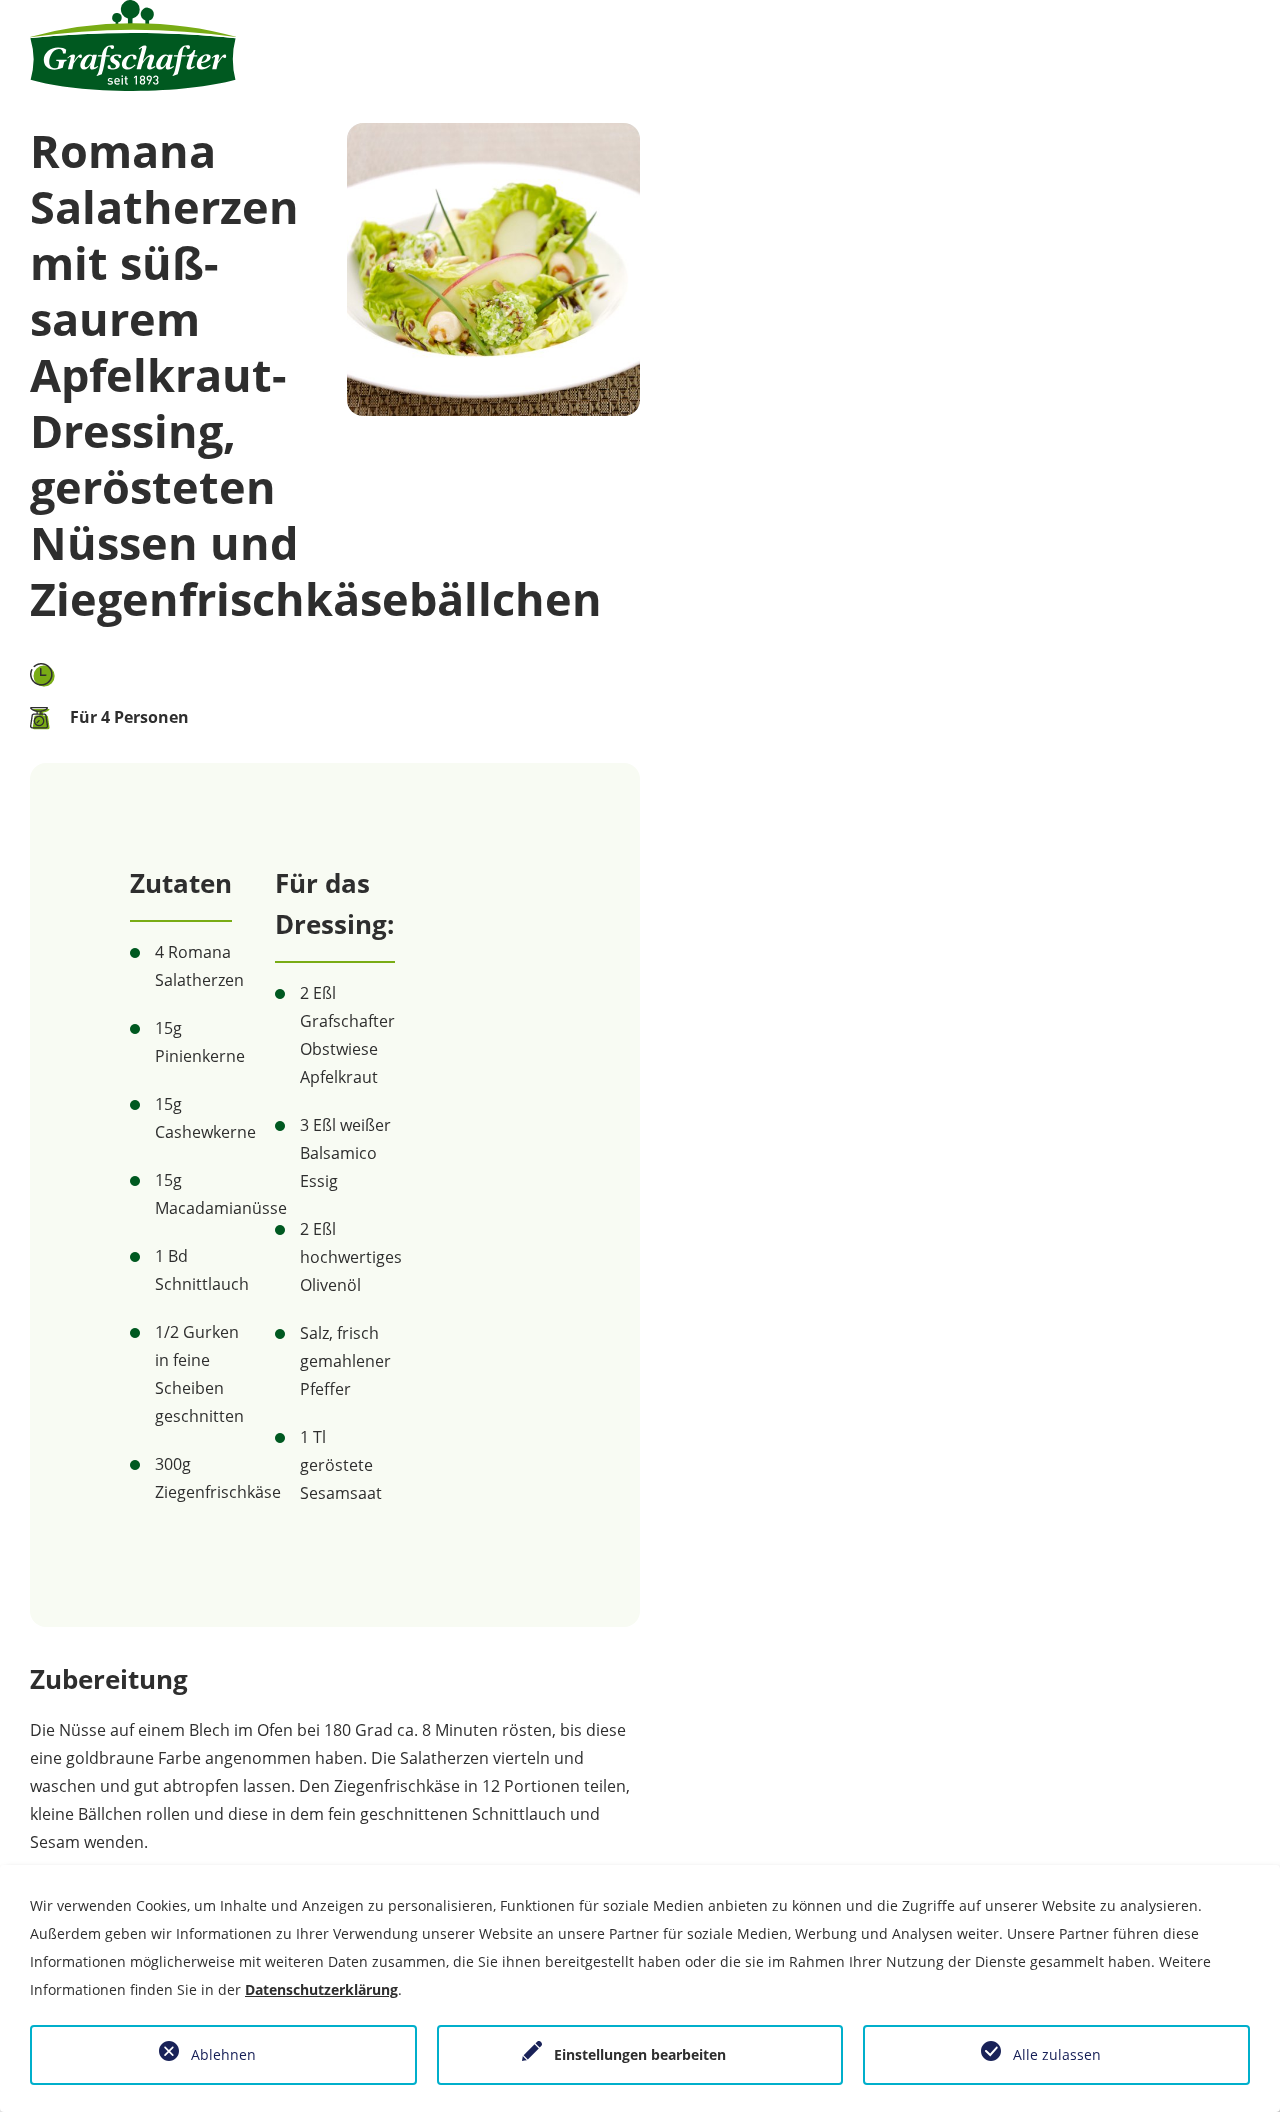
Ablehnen (223, 2054)
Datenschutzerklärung (321, 1989)
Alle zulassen (1057, 2054)
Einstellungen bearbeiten (640, 2054)
